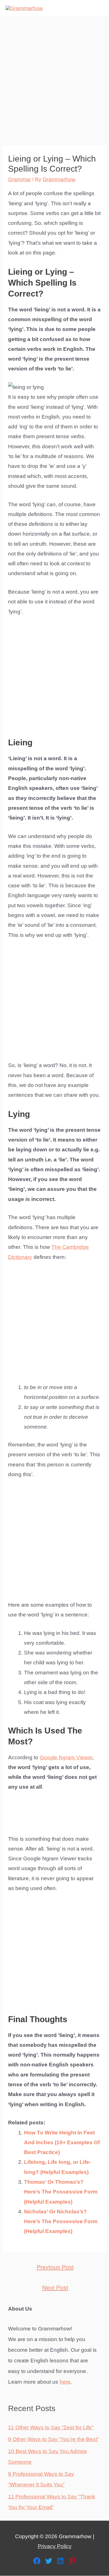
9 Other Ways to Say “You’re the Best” (53, 2439)
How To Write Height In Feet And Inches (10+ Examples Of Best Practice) (62, 2143)
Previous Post (55, 2267)
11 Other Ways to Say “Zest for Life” (51, 2427)
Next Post (55, 2288)
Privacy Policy (55, 2546)
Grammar (19, 179)
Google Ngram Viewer (66, 1757)
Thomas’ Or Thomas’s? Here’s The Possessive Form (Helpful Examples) (61, 2192)
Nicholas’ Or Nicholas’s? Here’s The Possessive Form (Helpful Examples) (61, 2222)
